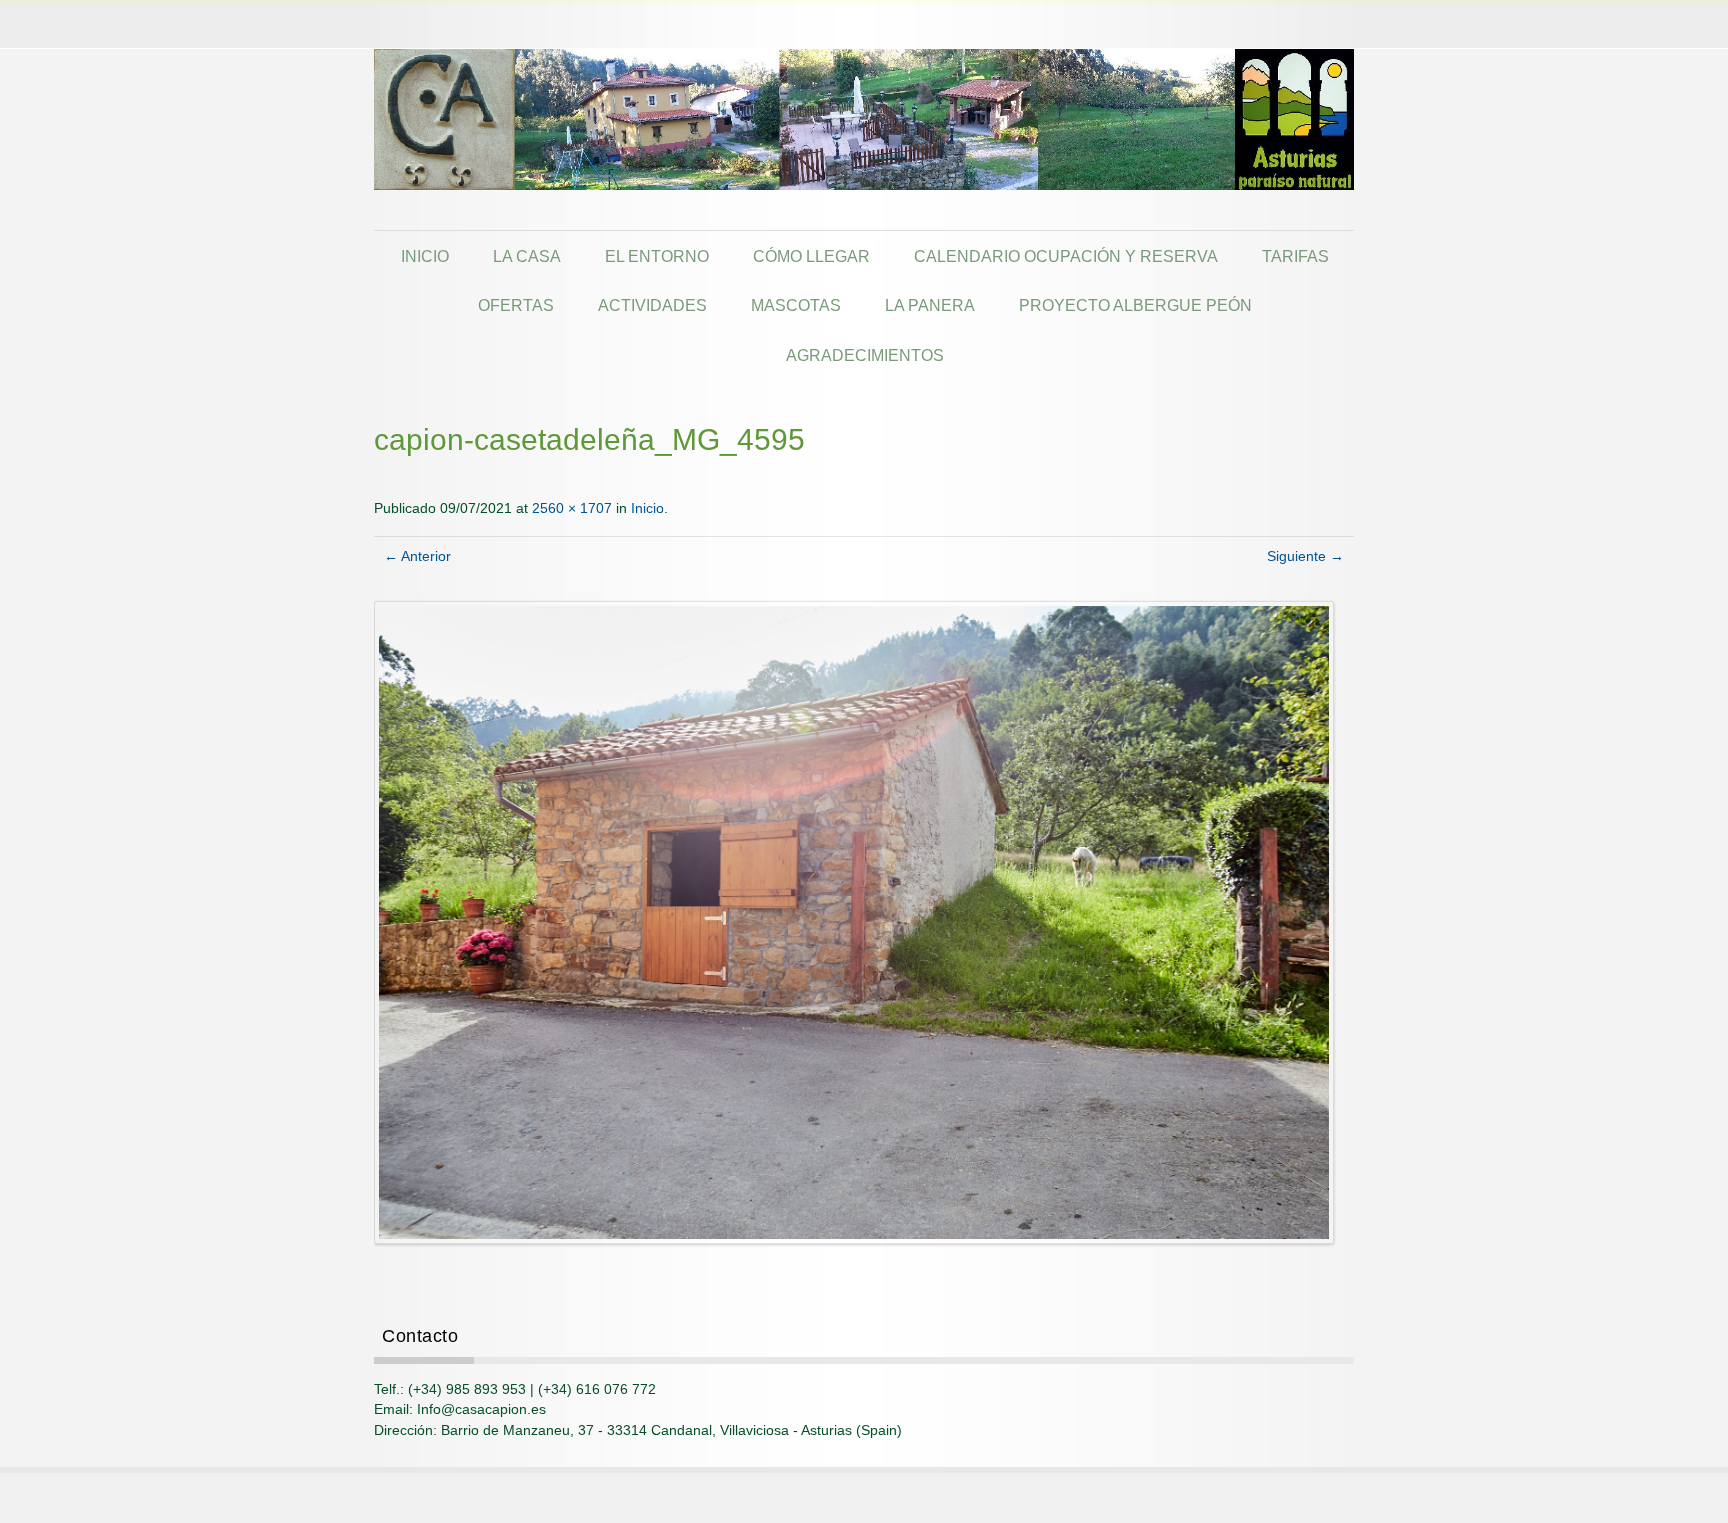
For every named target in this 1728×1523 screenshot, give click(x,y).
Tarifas (1295, 256)
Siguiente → (1305, 556)
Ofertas (516, 305)
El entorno (657, 256)
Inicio (425, 256)
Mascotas (796, 305)
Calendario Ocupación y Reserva (1066, 256)
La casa (527, 256)
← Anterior (417, 556)
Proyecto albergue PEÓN (1135, 305)
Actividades (652, 305)
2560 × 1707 (572, 508)
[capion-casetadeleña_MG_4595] (854, 921)
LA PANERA (930, 305)
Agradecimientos (865, 355)
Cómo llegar (811, 256)
